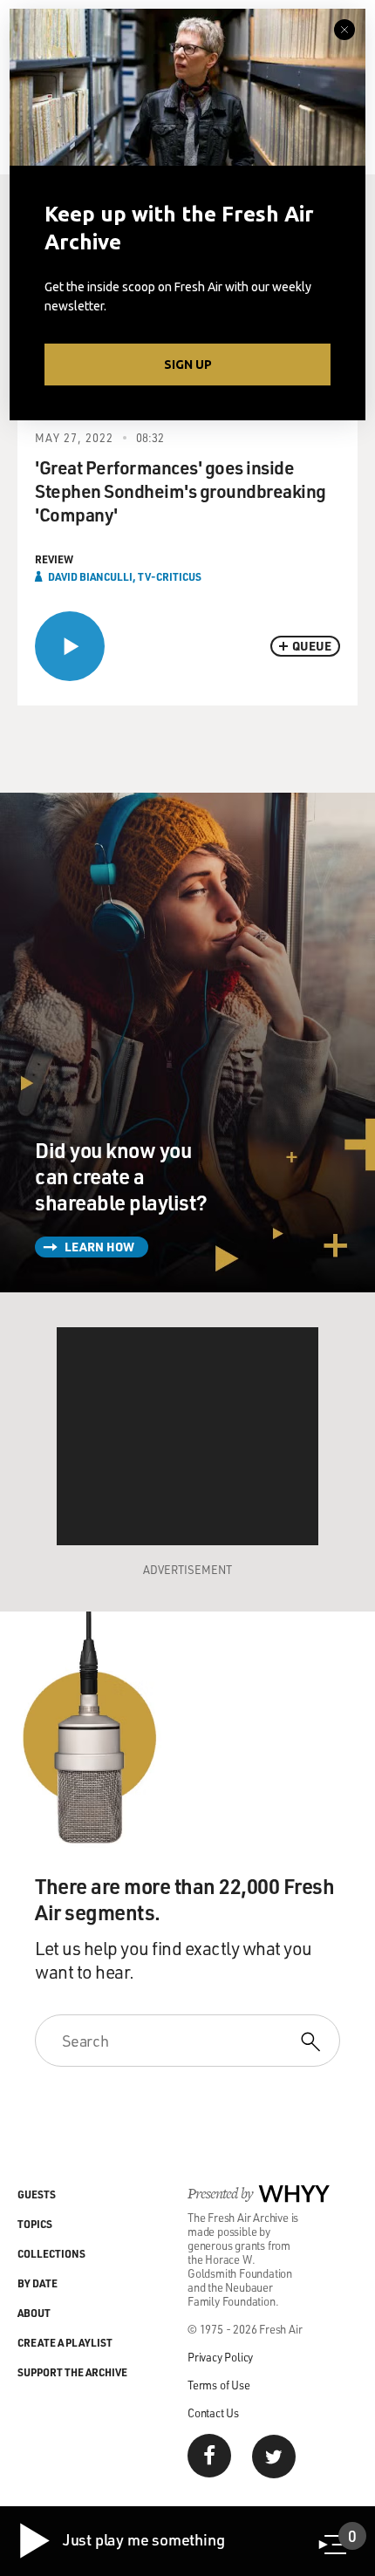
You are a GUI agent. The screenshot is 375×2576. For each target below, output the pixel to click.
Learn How (99, 1247)
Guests (37, 2194)
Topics (35, 2224)
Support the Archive (72, 2372)
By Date (37, 2283)
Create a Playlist (65, 2342)
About (34, 2313)
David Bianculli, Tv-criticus (125, 576)
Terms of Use (219, 2385)
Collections (51, 2253)
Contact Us (213, 2412)
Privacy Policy (220, 2357)
